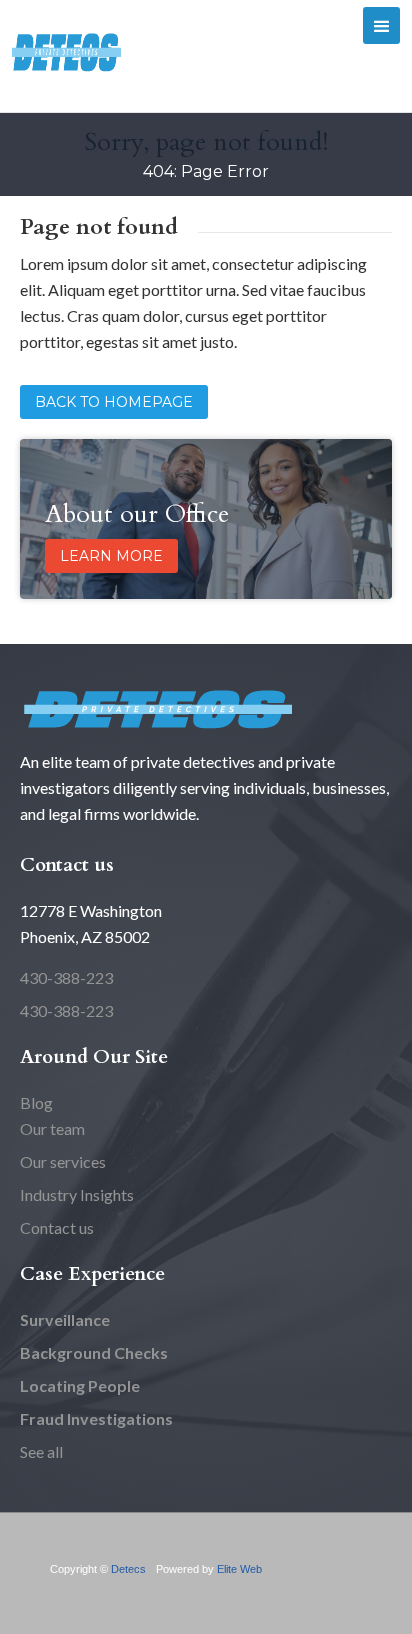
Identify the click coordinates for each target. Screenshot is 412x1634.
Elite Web (239, 1569)
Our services (63, 1161)
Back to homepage (114, 402)
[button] (381, 25)
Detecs (128, 1569)
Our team (52, 1128)
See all (41, 1451)
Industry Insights (77, 1194)
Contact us (57, 1227)
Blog (36, 1102)
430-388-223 (66, 977)
